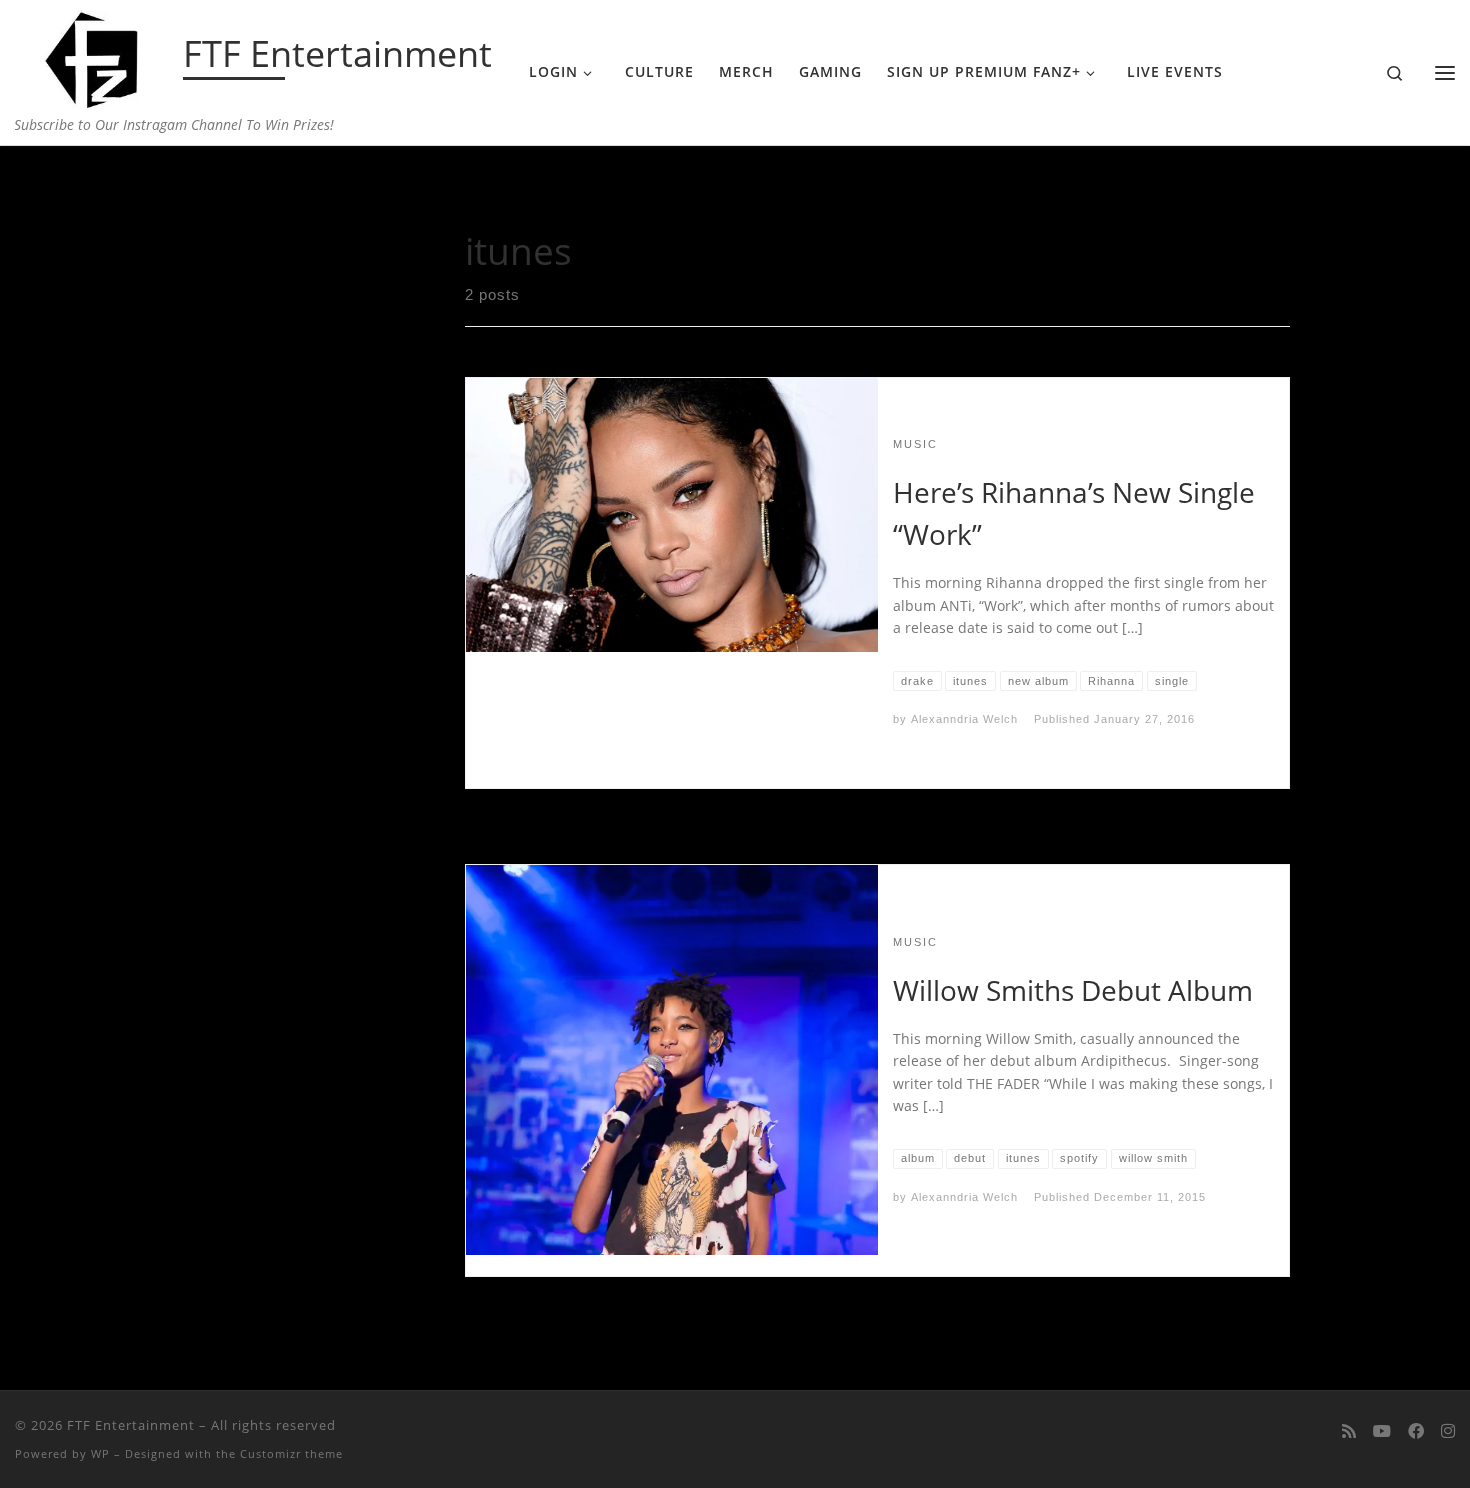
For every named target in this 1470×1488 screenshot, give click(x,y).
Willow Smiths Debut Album (1073, 990)
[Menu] (1445, 73)
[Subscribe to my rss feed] (1349, 1431)
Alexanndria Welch (964, 719)
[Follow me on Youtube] (1382, 1431)
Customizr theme (291, 1453)
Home (199, 185)
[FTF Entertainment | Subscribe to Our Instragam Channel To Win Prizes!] (95, 56)
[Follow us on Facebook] (1416, 1431)
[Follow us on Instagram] (1448, 1431)
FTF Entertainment (131, 1425)
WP (100, 1453)
